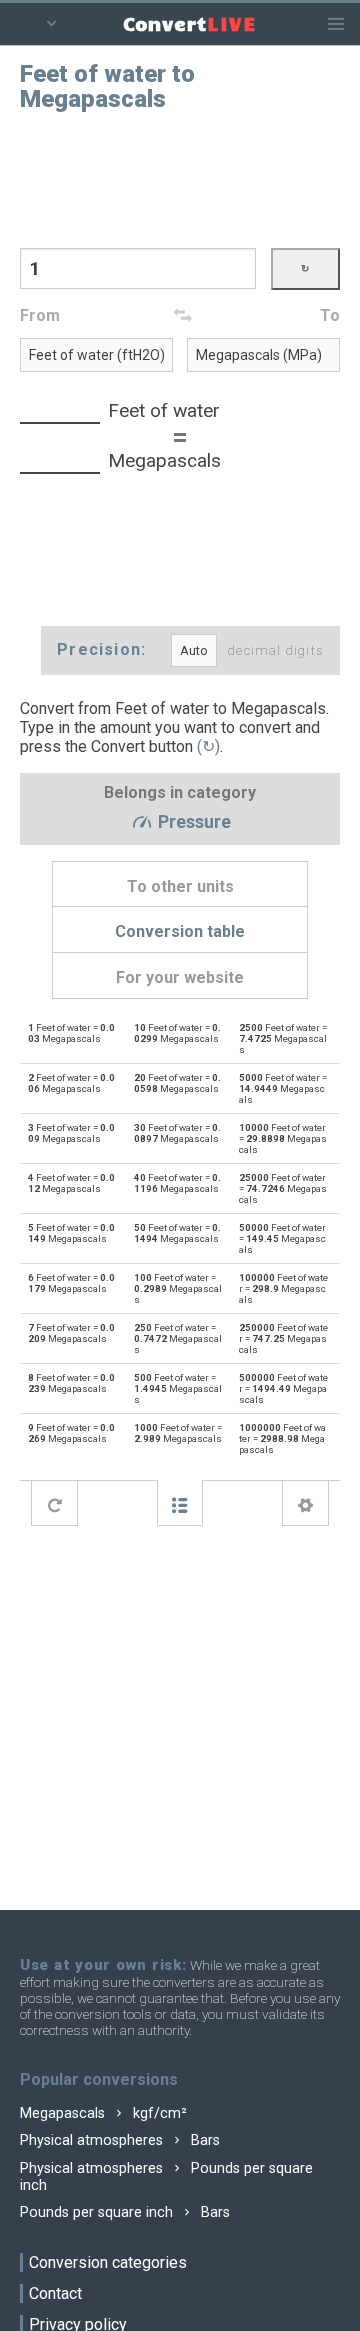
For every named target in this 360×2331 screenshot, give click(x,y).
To (330, 315)
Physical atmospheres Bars (120, 2140)
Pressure (192, 823)
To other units (180, 886)
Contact (55, 2293)
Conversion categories (108, 2262)
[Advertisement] (180, 178)
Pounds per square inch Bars (125, 2212)
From (40, 315)
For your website (180, 977)
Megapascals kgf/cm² (103, 2113)
